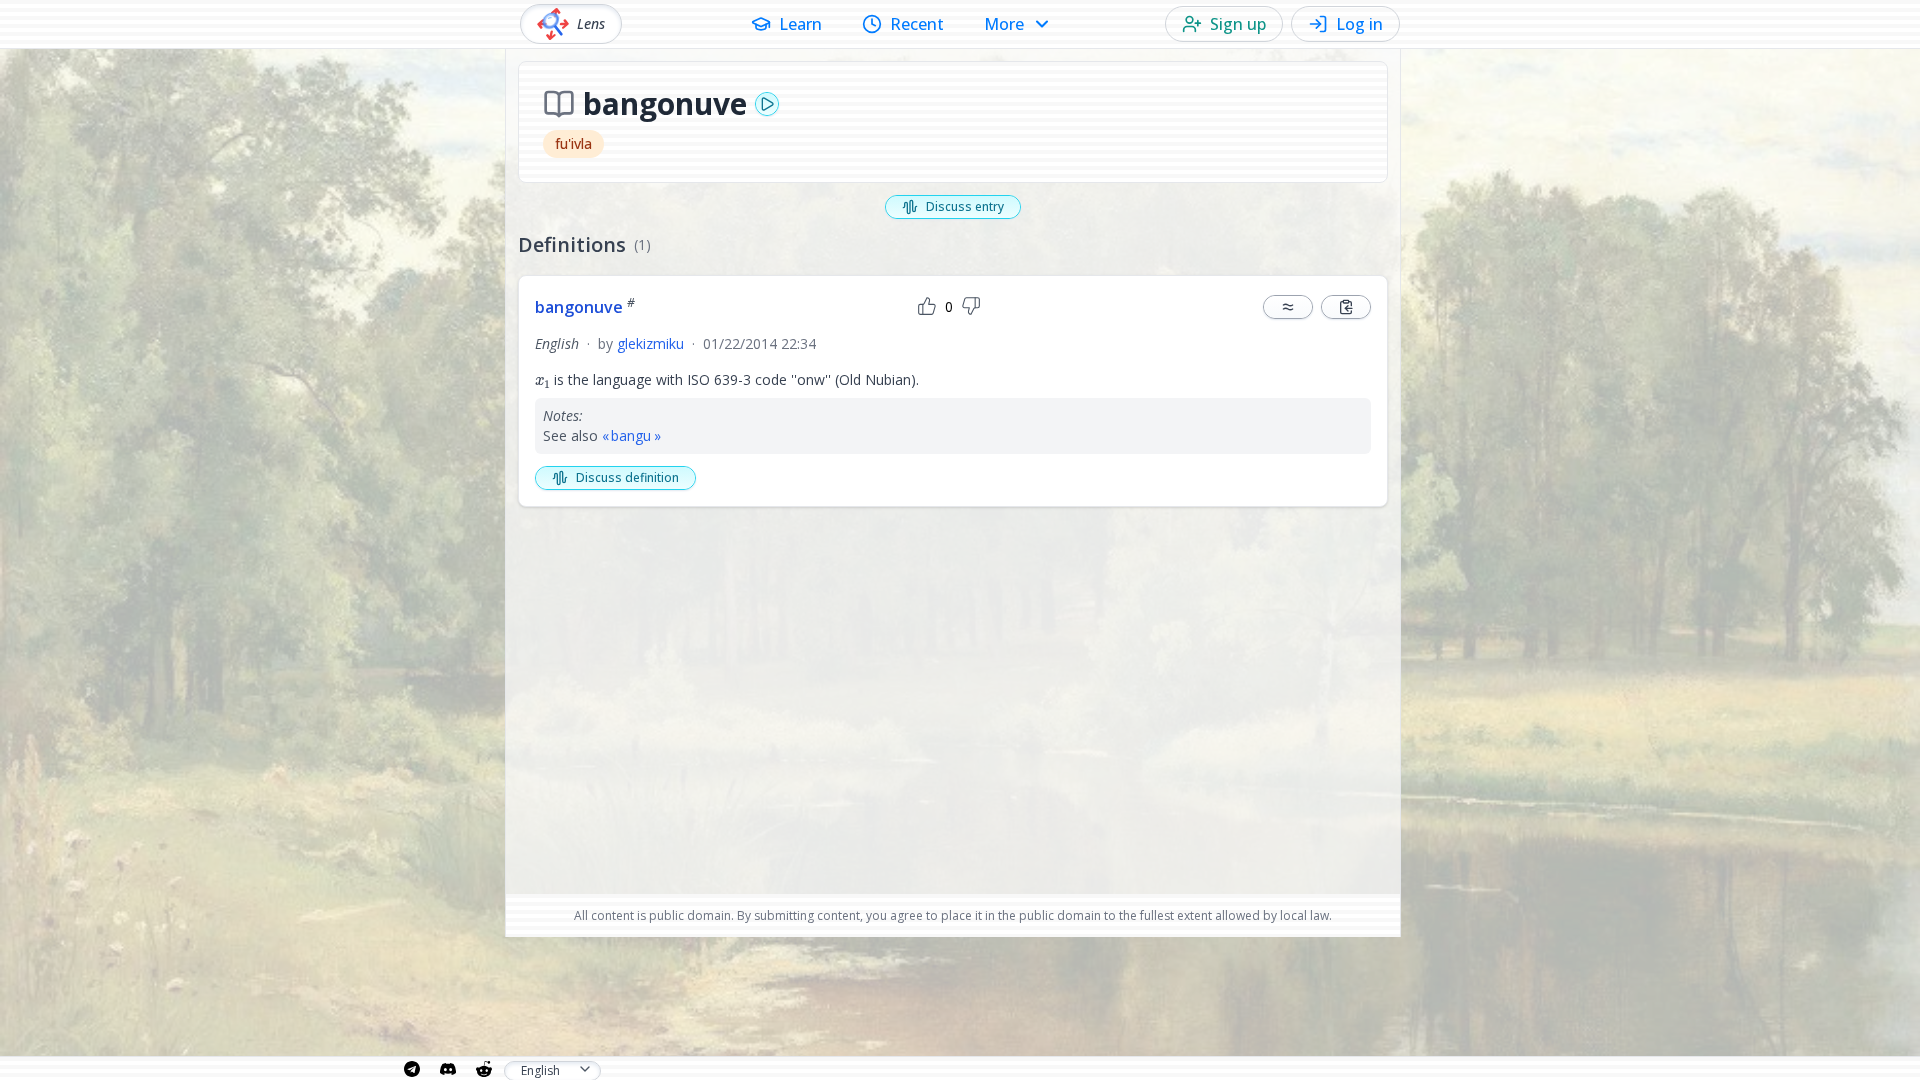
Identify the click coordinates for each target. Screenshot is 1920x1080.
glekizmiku (650, 343)
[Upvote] (927, 307)
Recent (917, 24)
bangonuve (585, 307)
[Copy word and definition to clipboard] (1346, 307)
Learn (800, 24)
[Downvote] (971, 307)
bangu (631, 435)
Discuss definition (627, 477)
